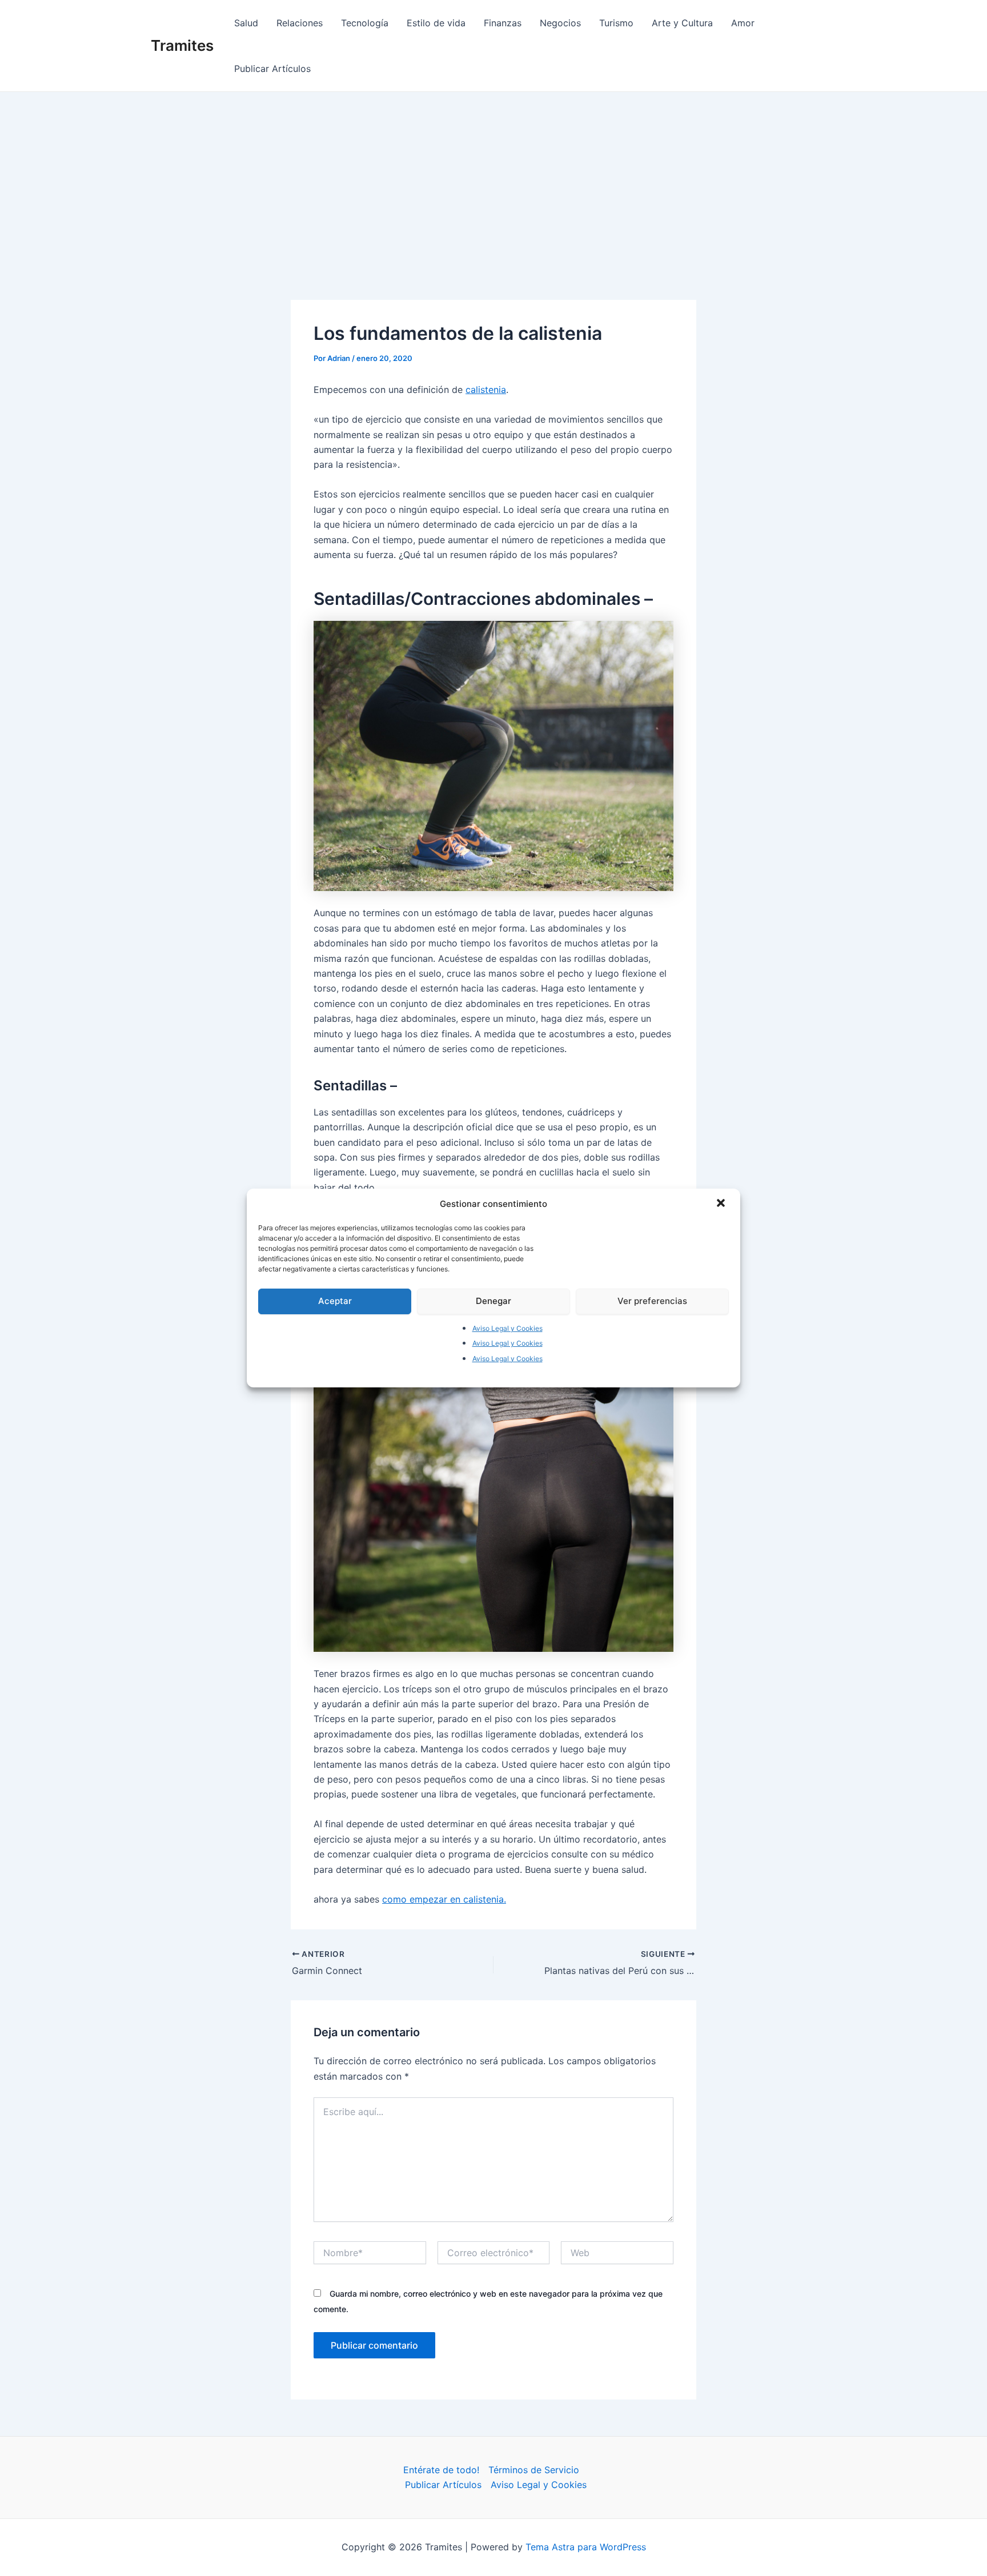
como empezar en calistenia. (444, 1899)
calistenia (486, 390)
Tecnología (365, 23)
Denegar (493, 1301)
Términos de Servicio (534, 2470)
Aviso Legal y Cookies (507, 1328)
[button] (722, 1204)
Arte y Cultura (682, 23)
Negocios (560, 23)
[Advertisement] (493, 178)
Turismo (616, 23)
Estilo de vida (436, 23)
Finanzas (503, 23)
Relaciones (300, 23)
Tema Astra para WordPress (586, 2547)
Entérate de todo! (441, 2470)
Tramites (182, 45)
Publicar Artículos (272, 69)
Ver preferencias (652, 1301)
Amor (743, 23)
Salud (246, 23)
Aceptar (335, 1301)
